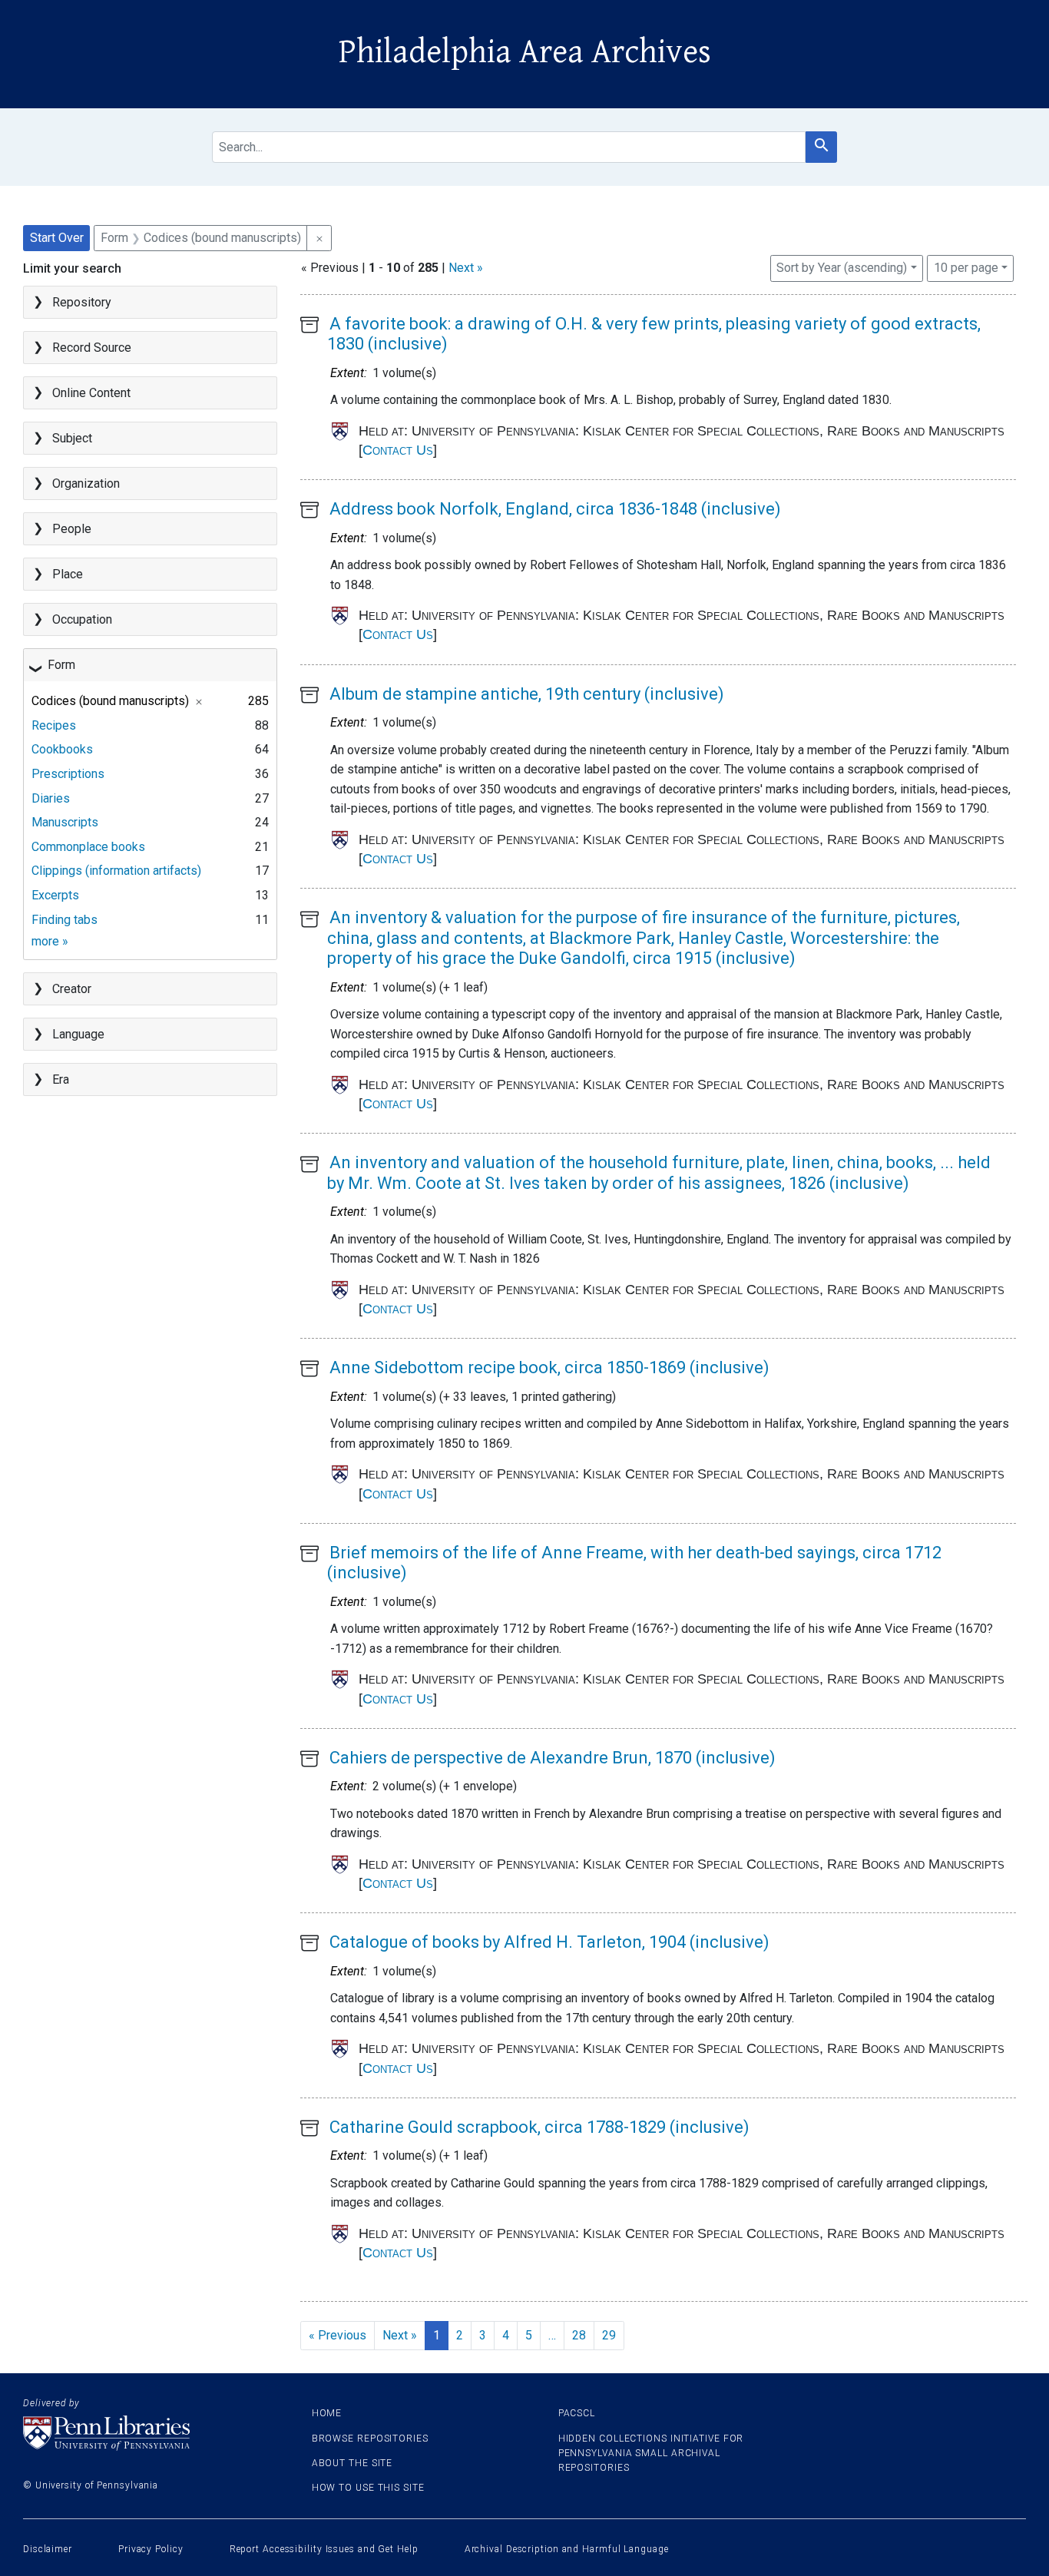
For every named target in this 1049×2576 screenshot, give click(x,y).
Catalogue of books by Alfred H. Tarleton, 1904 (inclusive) (549, 1942)
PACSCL (577, 2413)
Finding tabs (65, 920)
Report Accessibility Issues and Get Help (324, 2549)
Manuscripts (65, 822)
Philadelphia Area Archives (525, 52)
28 (579, 2335)
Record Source (92, 348)
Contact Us (398, 450)
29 (609, 2335)
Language (78, 1034)
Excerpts (55, 895)
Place (68, 574)
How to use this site (368, 2488)
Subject (72, 438)
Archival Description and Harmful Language (567, 2549)
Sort (842, 268)
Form (61, 665)
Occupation (82, 619)
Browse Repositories (370, 2439)
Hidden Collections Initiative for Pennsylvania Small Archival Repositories (651, 2453)
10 (966, 267)
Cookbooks (62, 749)
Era (61, 1079)
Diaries (51, 798)
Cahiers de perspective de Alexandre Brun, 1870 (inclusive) (553, 1758)
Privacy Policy (151, 2549)
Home (327, 2413)
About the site (352, 2463)
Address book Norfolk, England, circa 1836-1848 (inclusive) (555, 509)
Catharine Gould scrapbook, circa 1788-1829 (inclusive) (539, 2127)
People (72, 529)
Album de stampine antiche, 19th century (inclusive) (527, 694)
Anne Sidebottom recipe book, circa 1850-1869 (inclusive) (549, 1367)
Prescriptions (68, 774)
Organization (86, 483)
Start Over (57, 238)
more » (50, 941)
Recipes (54, 725)
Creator (72, 989)
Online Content (91, 393)
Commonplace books (88, 847)
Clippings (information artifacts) (116, 871)
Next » (466, 268)
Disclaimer (48, 2549)
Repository (82, 302)
